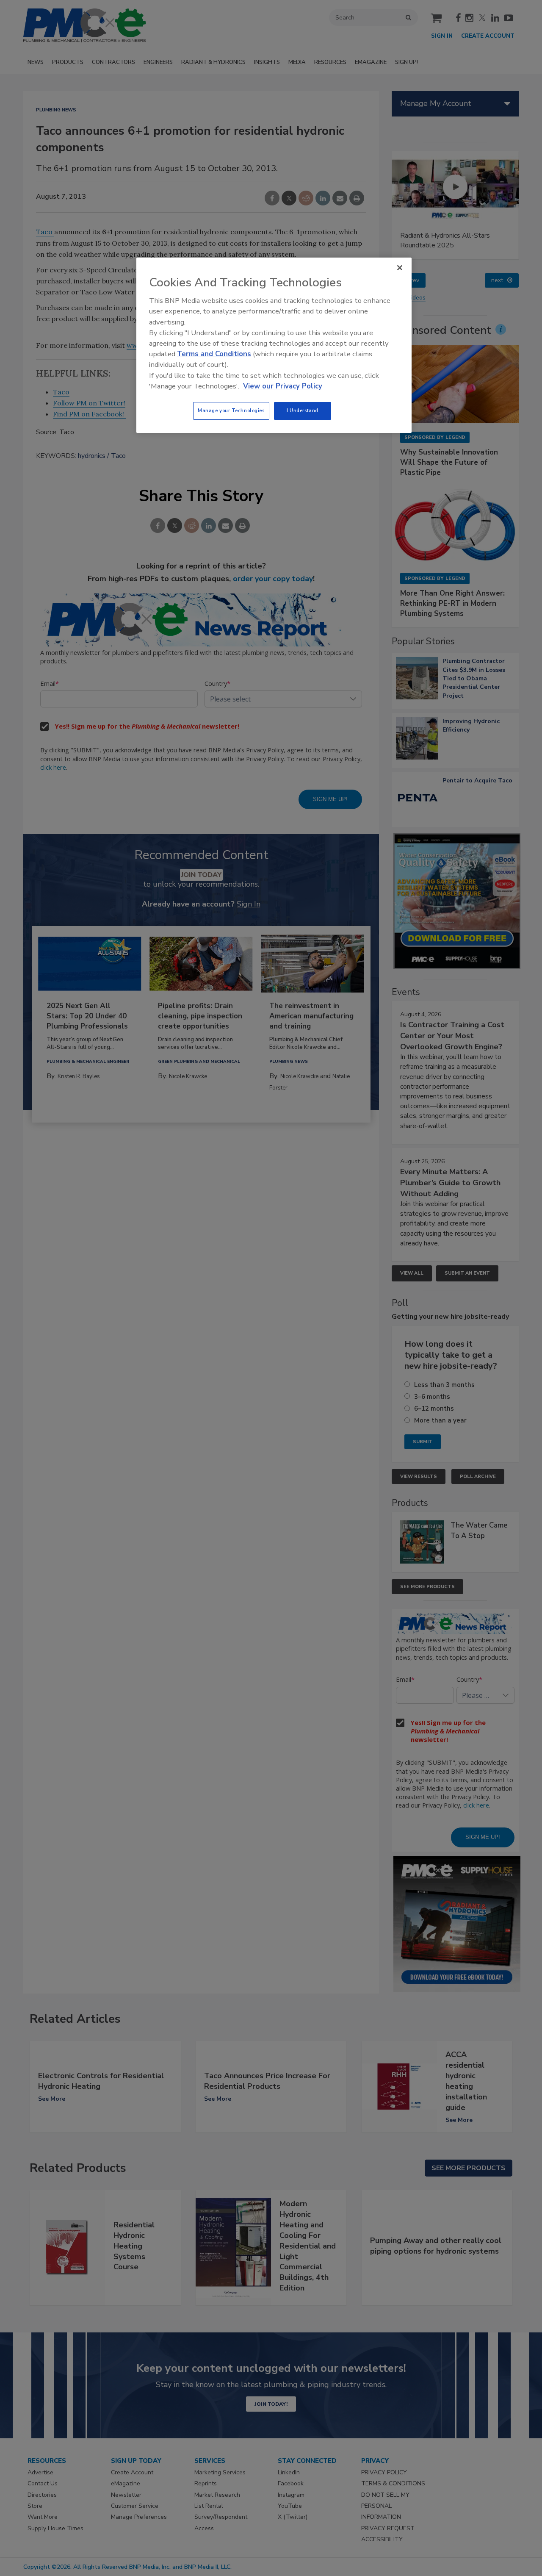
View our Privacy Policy (283, 386)
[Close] (400, 268)
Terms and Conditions (214, 354)
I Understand (303, 410)
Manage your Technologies (231, 410)
